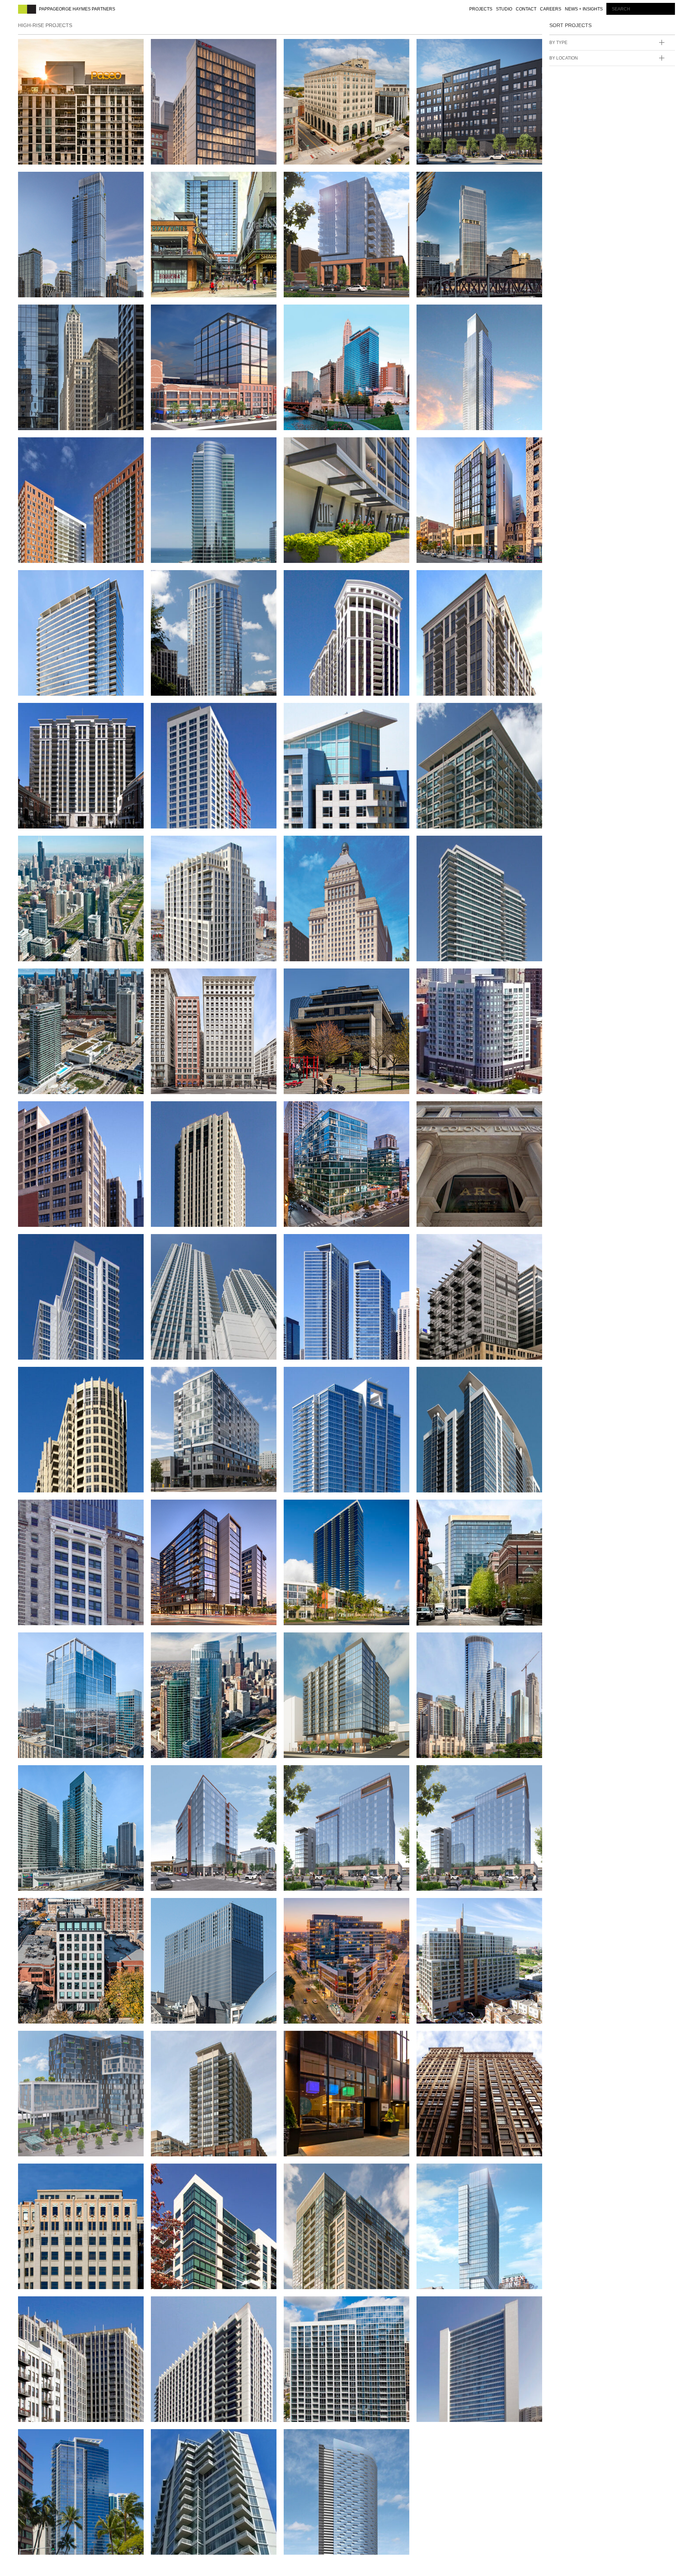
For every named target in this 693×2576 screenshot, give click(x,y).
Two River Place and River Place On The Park (75, 2309)
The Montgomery (455, 2305)
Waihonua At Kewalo (62, 2438)
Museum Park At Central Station (71, 849)
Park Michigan (449, 314)
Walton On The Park (327, 2305)
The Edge (173, 2040)
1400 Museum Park (456, 1376)
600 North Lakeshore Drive (342, 1243)
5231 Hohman (312, 48)
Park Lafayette (52, 446)
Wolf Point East (453, 181)
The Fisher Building (459, 2040)
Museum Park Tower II (464, 579)
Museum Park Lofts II (330, 712)
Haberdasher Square (64, 1110)
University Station (59, 2173)
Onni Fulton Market (62, 1774)
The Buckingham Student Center (337, 2044)
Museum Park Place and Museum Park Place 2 (202, 716)
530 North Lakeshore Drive (76, 1376)
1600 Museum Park (323, 1376)
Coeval (302, 1110)
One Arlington (317, 446)
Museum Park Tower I (65, 712)
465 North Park (450, 1641)
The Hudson (311, 2173)
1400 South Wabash (59, 1641)
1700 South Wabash (325, 1774)
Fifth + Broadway (189, 181)
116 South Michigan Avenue (75, 1509)
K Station (40, 978)
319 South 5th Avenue (64, 2040)
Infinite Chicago (187, 978)
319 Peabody (46, 181)
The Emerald (180, 2173)
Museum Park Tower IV (200, 579)
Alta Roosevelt (53, 1243)
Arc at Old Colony (457, 1110)
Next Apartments (56, 579)
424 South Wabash (190, 48)
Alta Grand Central (194, 1509)
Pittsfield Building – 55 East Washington (78, 317)
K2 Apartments (449, 845)
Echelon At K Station (197, 1110)
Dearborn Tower (455, 1907)
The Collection (318, 1509)
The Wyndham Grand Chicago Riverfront (346, 317)
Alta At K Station (188, 1243)
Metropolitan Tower (330, 845)
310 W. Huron (446, 48)
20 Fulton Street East (199, 1376)
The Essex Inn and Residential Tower (458, 2176)
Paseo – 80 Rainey (56, 48)
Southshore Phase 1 (196, 2438)
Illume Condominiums (330, 978)
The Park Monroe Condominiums (189, 1911)
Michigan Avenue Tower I (204, 845)
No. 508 (434, 446)
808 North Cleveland (462, 1509)
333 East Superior (323, 1641)
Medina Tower (315, 2438)
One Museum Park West (201, 446)
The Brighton (49, 1907)
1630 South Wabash (458, 1774)
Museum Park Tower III (332, 579)
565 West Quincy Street (467, 1243)
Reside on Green (321, 1907)
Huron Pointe (448, 978)
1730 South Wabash (192, 1774)
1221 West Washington (199, 314)
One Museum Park (190, 1641)
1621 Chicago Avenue (328, 181)
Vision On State (185, 2305)
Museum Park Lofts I (461, 712)
